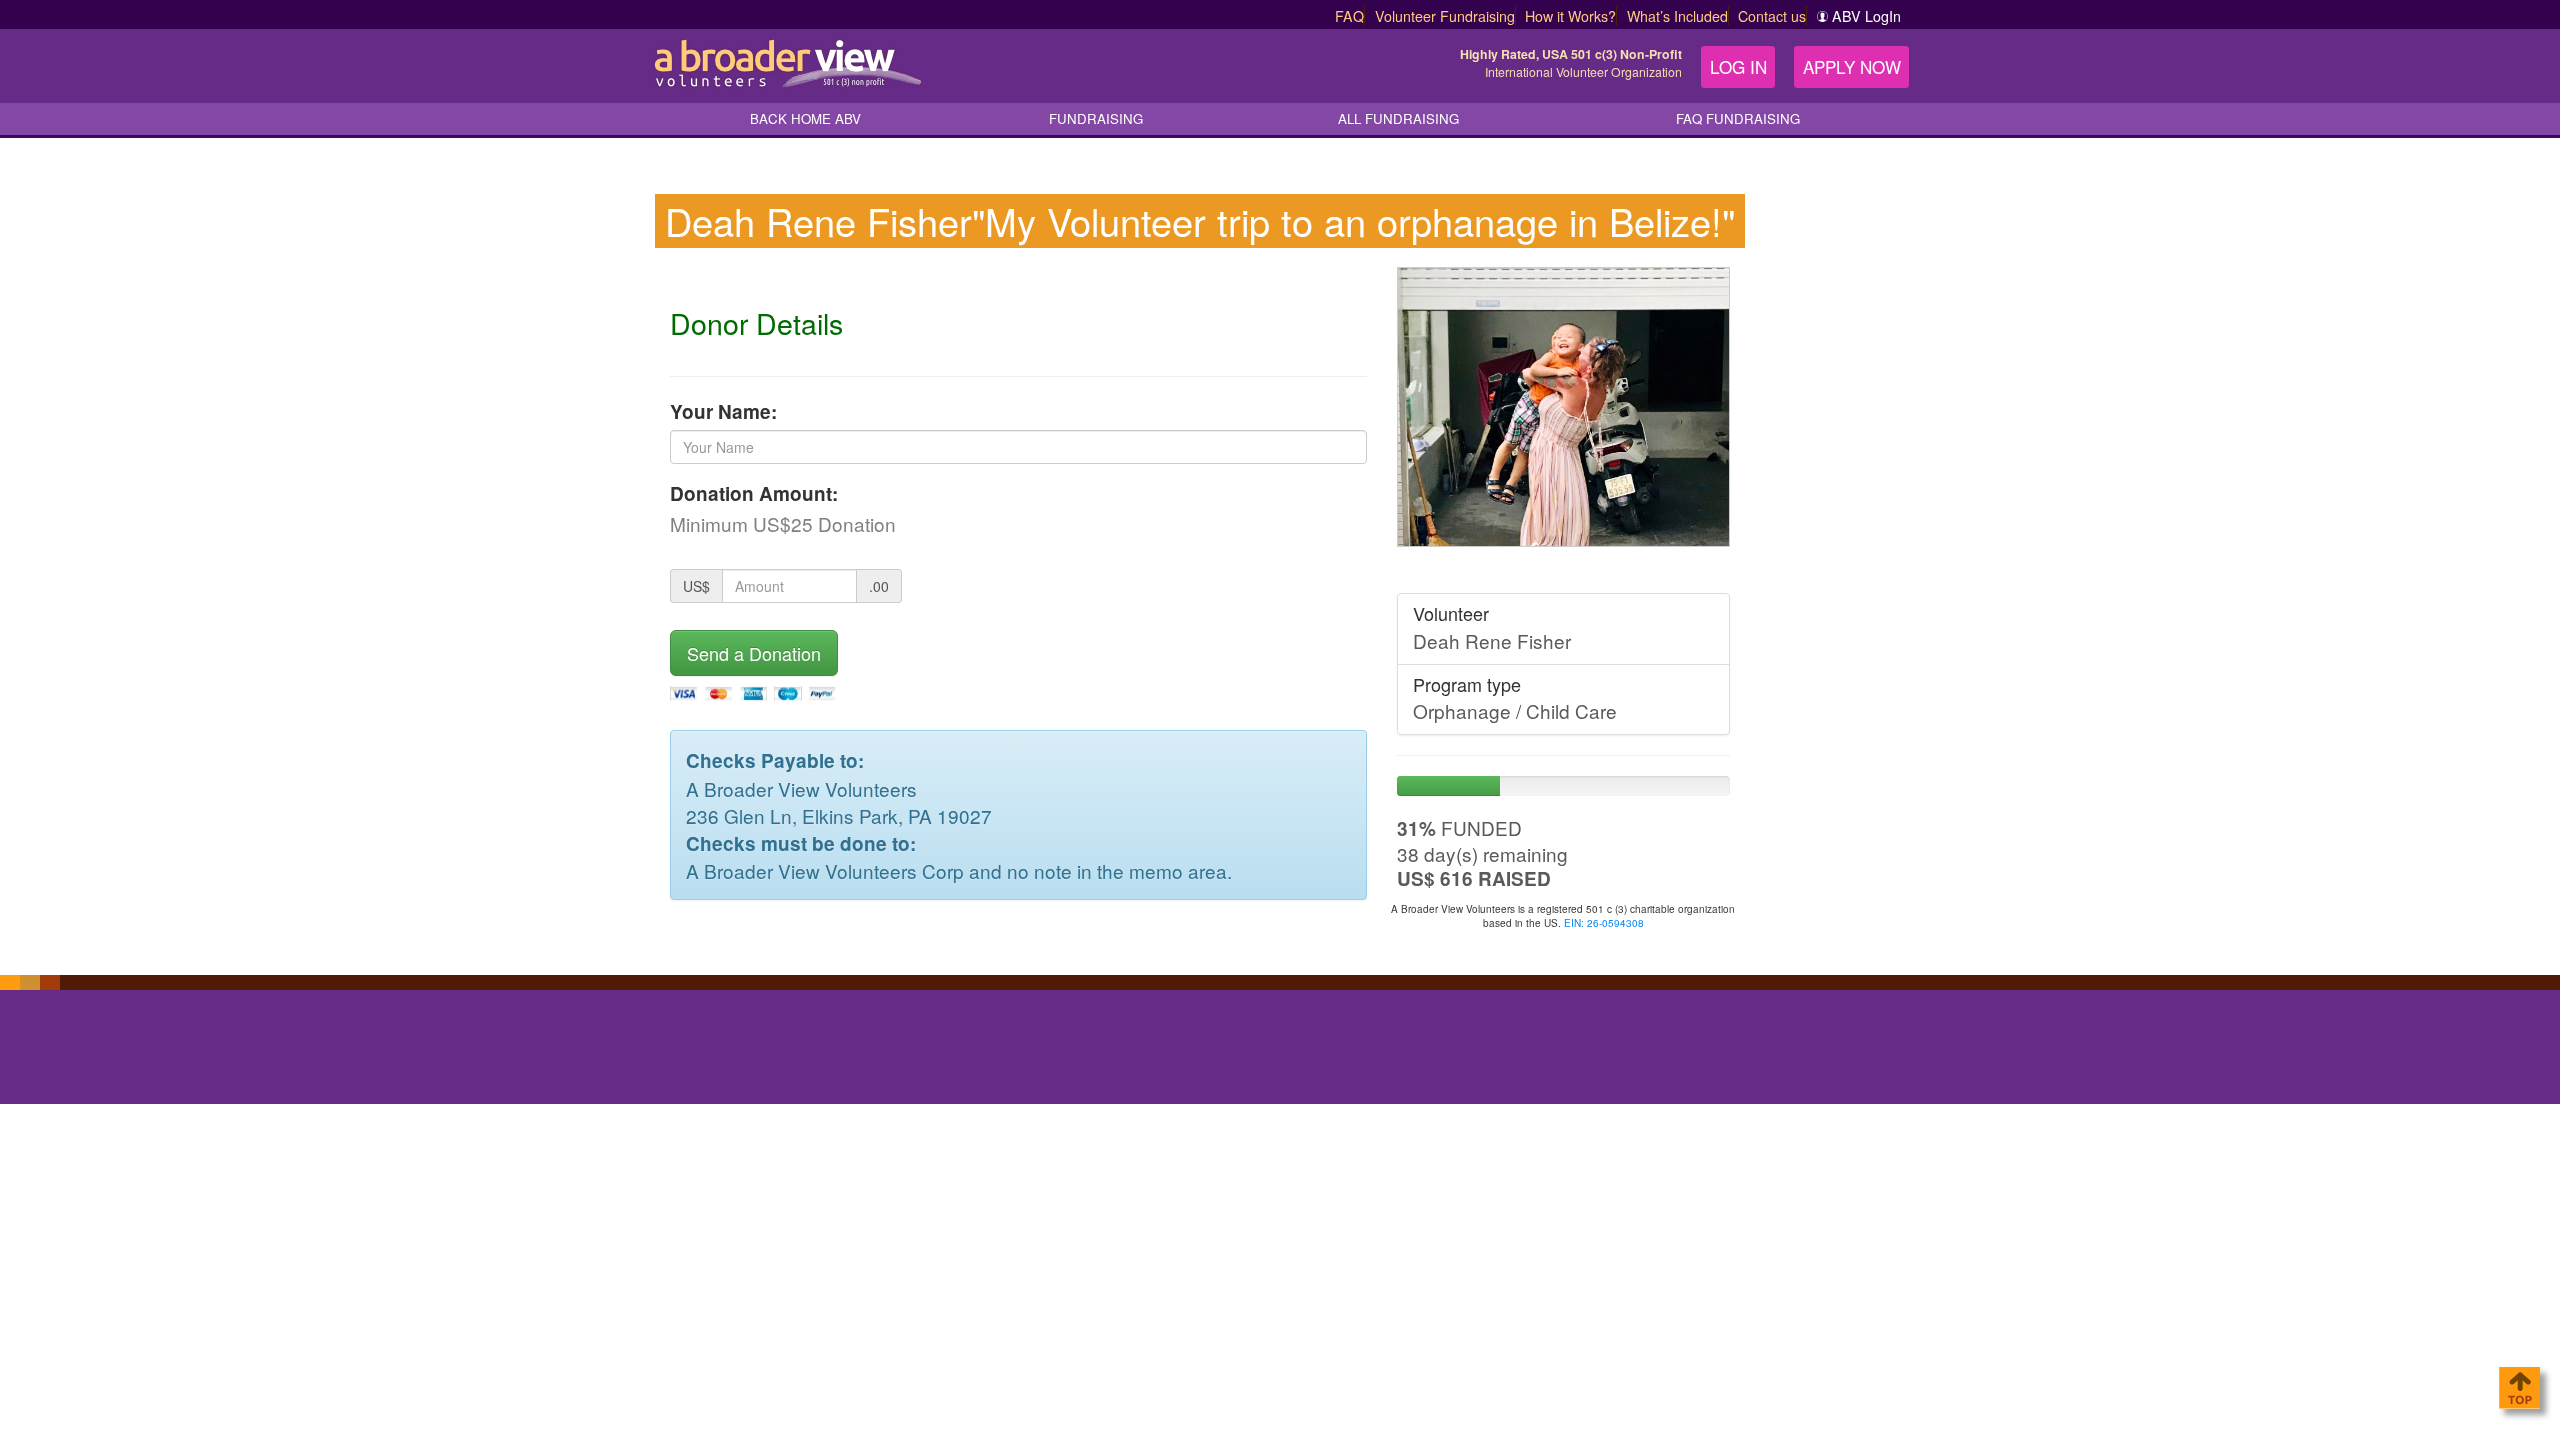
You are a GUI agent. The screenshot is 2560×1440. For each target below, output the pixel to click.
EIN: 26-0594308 (1604, 923)
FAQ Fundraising (1738, 118)
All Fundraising (1398, 118)
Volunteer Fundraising (1445, 16)
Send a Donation (754, 653)
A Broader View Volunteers (785, 63)
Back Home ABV (805, 118)
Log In (1738, 66)
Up (2519, 1388)
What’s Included (1677, 16)
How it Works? (1570, 16)
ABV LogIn (1866, 16)
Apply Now (1852, 66)
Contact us (1772, 16)
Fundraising (1096, 118)
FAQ (1349, 16)
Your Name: (723, 411)
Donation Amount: (754, 493)
